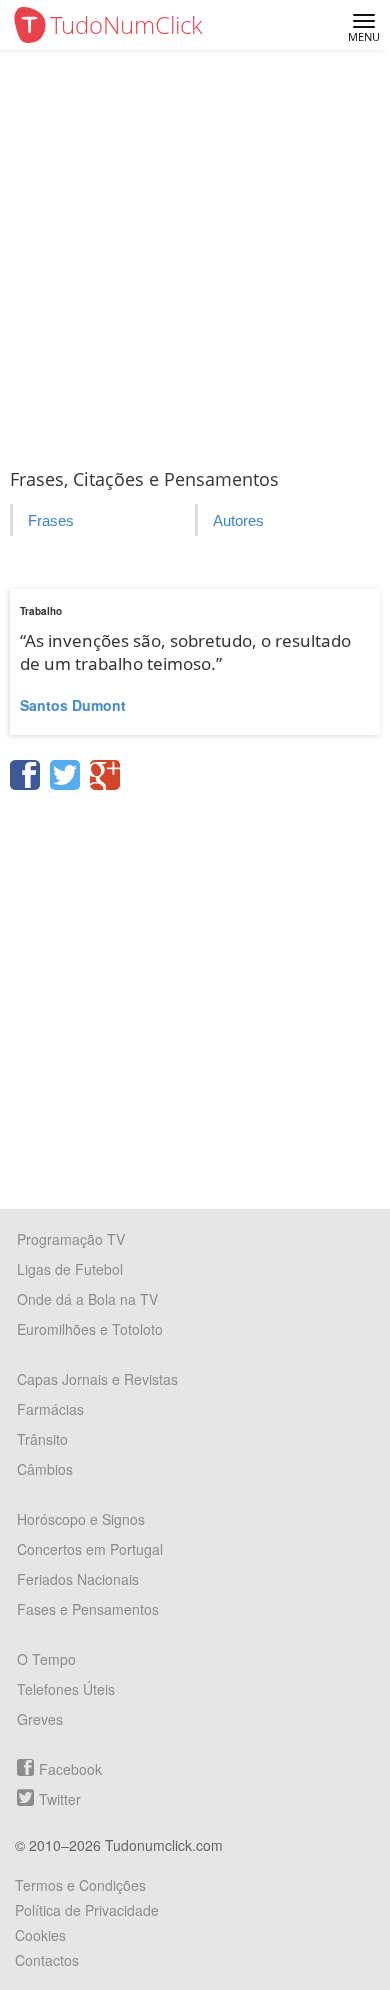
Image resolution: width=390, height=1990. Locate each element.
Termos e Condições (80, 1885)
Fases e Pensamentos (88, 1609)
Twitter (60, 1799)
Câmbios (45, 1469)
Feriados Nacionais (78, 1579)
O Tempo (46, 1659)
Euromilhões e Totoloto (90, 1329)
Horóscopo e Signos (81, 1519)
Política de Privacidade (87, 1910)
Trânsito (42, 1439)
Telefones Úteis (66, 1689)
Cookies (40, 1935)
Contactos (47, 1960)
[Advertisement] (195, 255)
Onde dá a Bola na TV (87, 1299)
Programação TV (71, 1239)
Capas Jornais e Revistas (97, 1379)
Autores (238, 520)
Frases (51, 520)
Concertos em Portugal (90, 1549)
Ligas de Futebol (70, 1269)
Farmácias (50, 1409)
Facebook (70, 1769)
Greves (40, 1719)
